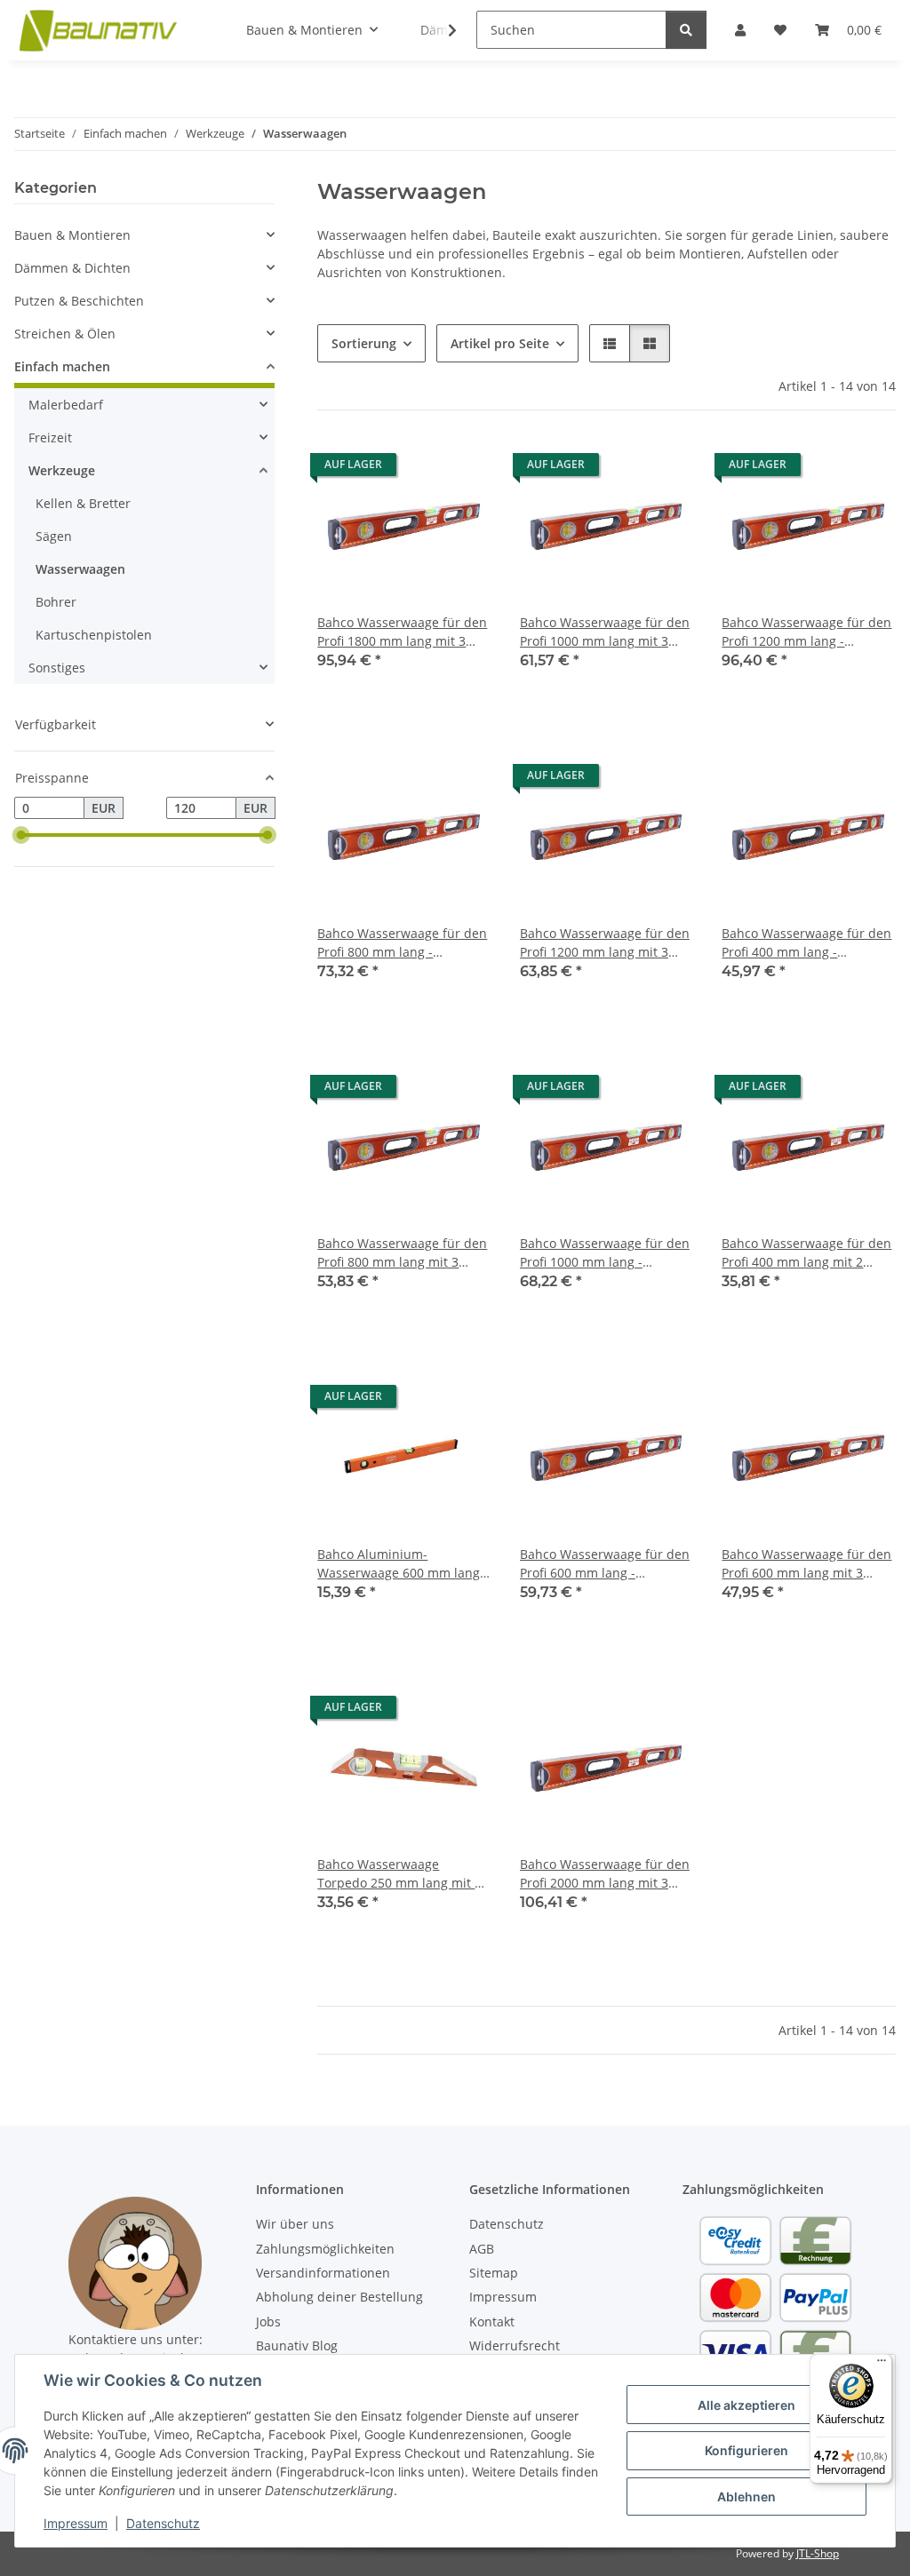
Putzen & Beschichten (79, 301)
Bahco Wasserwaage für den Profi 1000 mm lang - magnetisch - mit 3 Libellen (605, 1253)
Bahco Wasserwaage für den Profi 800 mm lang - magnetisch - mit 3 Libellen (402, 943)
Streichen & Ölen (65, 334)
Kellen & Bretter (83, 503)
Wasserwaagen (80, 569)
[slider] (21, 836)
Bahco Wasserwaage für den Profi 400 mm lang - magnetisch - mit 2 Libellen (806, 943)
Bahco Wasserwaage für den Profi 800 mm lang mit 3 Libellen (402, 1253)
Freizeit (50, 437)
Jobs (268, 2322)
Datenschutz (163, 2523)
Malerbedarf (66, 405)
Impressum (76, 2523)
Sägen (54, 536)
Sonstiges (57, 668)
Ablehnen (746, 2496)
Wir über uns (295, 2224)
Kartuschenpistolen (94, 635)
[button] (441, 30)
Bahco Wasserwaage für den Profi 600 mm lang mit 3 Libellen (806, 1564)
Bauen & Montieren (72, 235)
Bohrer (56, 602)
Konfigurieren (746, 2450)
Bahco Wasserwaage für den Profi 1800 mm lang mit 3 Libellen (402, 632)
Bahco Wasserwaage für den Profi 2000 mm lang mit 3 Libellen (605, 1874)
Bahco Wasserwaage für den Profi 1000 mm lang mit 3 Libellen (605, 632)
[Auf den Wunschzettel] (461, 469)
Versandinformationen (323, 2273)
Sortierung (364, 343)
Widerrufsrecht (515, 2345)
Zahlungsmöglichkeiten (325, 2249)
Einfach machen (62, 366)
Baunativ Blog (297, 2345)
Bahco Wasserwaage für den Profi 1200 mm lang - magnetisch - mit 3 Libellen (806, 632)
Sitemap (494, 2273)
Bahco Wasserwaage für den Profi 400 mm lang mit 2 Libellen (806, 1253)
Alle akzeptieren (746, 2405)
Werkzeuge (62, 470)
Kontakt (492, 2322)
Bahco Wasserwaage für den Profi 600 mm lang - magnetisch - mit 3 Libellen (605, 1564)
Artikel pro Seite (500, 343)
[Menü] (882, 2365)
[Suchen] (686, 30)
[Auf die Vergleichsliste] (415, 469)
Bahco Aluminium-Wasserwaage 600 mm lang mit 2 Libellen (399, 1564)
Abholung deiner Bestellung (339, 2297)
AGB (482, 2249)
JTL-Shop (818, 2553)
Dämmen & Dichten (72, 268)
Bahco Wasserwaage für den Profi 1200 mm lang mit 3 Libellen (605, 943)
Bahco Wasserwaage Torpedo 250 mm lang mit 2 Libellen (399, 1874)
